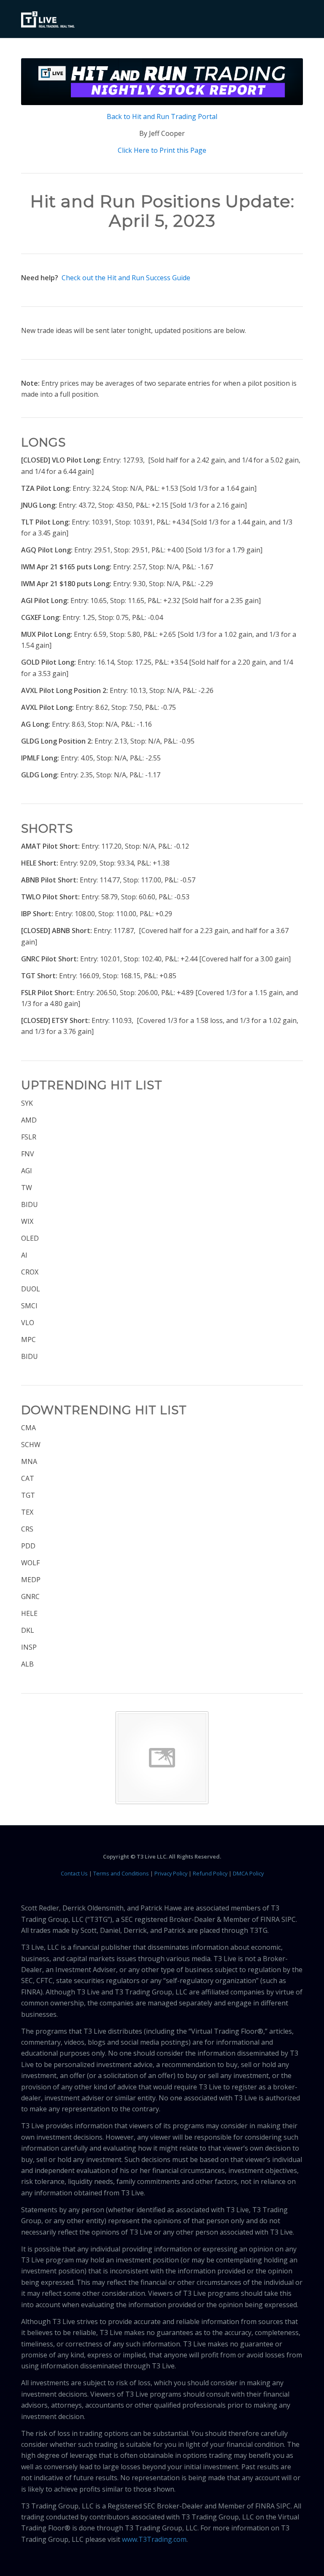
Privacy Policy (171, 1873)
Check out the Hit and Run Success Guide (126, 278)
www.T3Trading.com (154, 2539)
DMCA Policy (248, 1873)
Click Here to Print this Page (162, 150)
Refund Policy (210, 1873)
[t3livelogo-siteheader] (48, 20)
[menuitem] (291, 19)
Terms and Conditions (121, 1873)
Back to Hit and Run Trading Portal (162, 116)
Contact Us (74, 1873)
